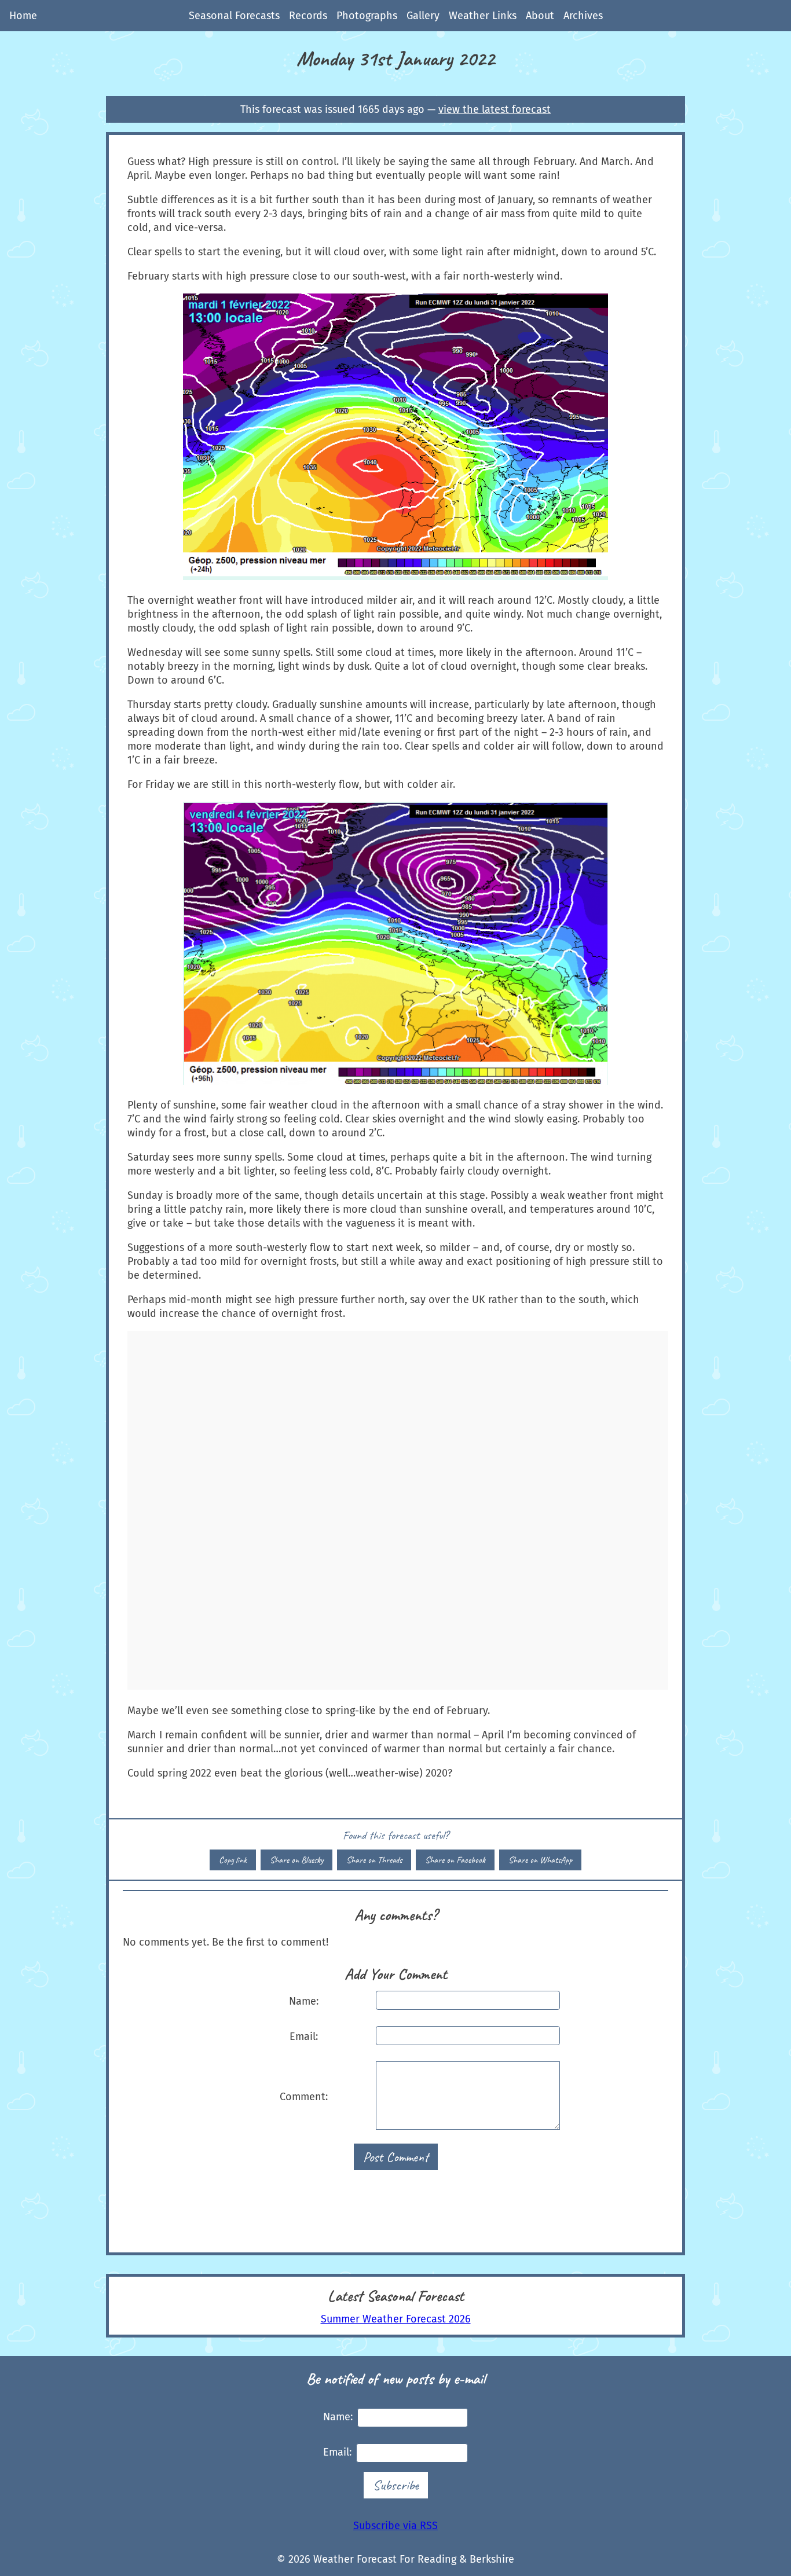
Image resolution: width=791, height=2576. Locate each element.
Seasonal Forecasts (234, 16)
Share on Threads (374, 1860)
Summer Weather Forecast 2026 (396, 2319)
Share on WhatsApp (540, 1860)
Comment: (304, 2097)
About (540, 16)
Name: (304, 2001)
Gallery (423, 16)
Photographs (367, 16)
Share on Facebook (455, 1860)
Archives (583, 16)
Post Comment (396, 2157)
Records (308, 16)
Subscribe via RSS (395, 2526)
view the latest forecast (495, 109)
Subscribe (396, 2485)
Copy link (233, 1860)
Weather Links (483, 16)
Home (23, 16)
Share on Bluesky (296, 1860)
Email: (304, 2036)
